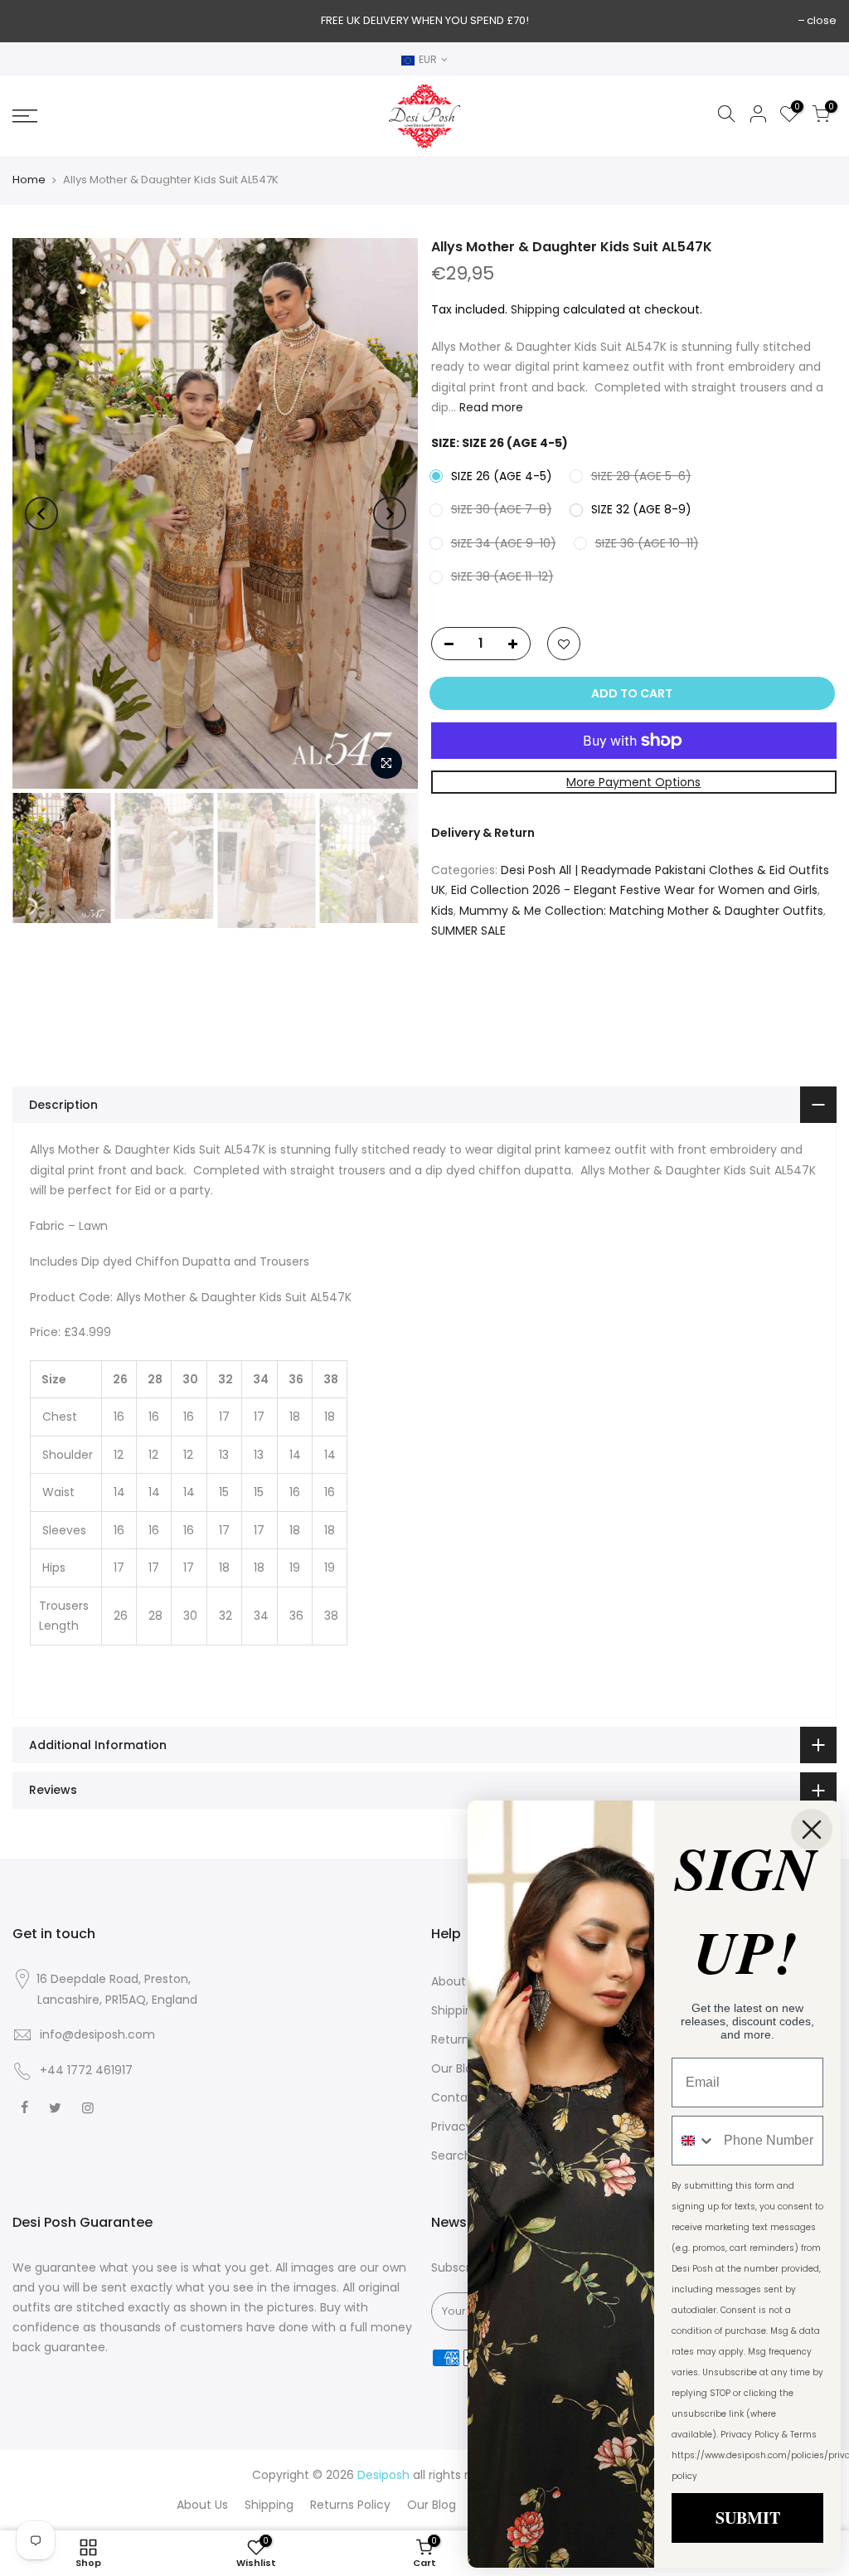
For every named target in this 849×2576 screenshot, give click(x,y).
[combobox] (694, 2141)
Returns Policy (350, 2505)
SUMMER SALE (468, 931)
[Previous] (41, 513)
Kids (442, 911)
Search (451, 2156)
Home (29, 180)
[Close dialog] (812, 1830)
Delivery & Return (483, 833)
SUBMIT (748, 2518)
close (822, 20)
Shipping (535, 309)
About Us (457, 1981)
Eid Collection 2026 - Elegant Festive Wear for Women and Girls (634, 890)
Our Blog (456, 2068)
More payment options (633, 782)
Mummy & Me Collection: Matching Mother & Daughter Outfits (641, 911)
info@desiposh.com (97, 2034)
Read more (490, 407)
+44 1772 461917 (86, 2070)
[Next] (390, 513)
